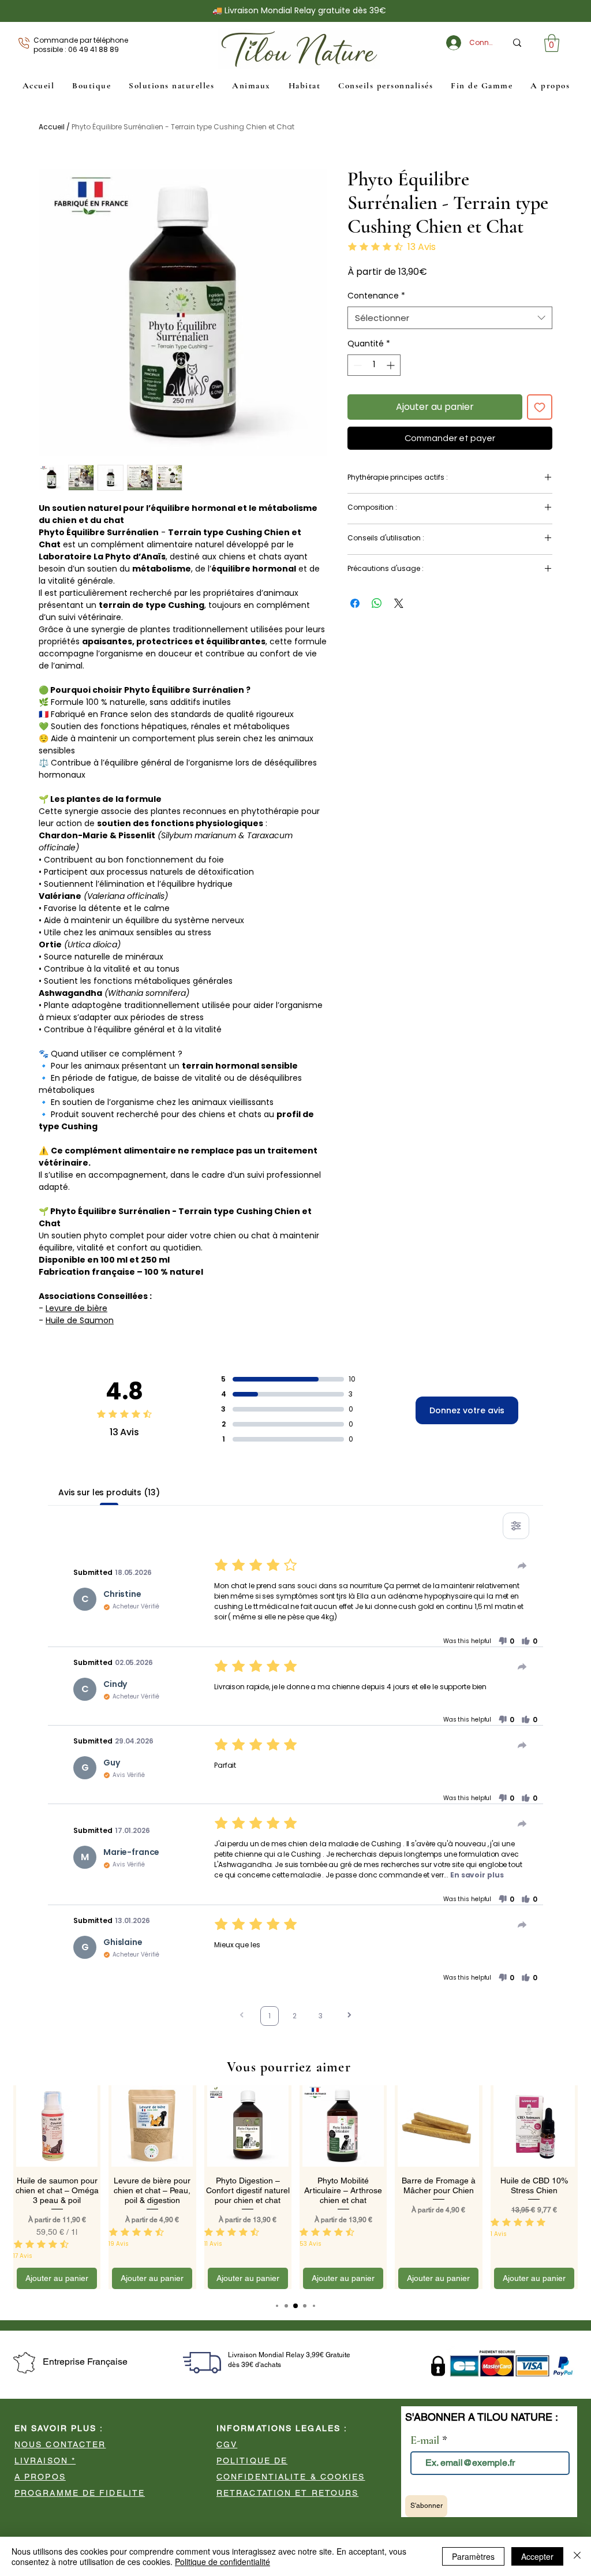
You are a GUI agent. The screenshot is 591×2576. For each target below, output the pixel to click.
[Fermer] (577, 2556)
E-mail (341, 367)
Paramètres (473, 2556)
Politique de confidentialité (222, 2562)
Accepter (537, 2556)
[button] (577, 28)
